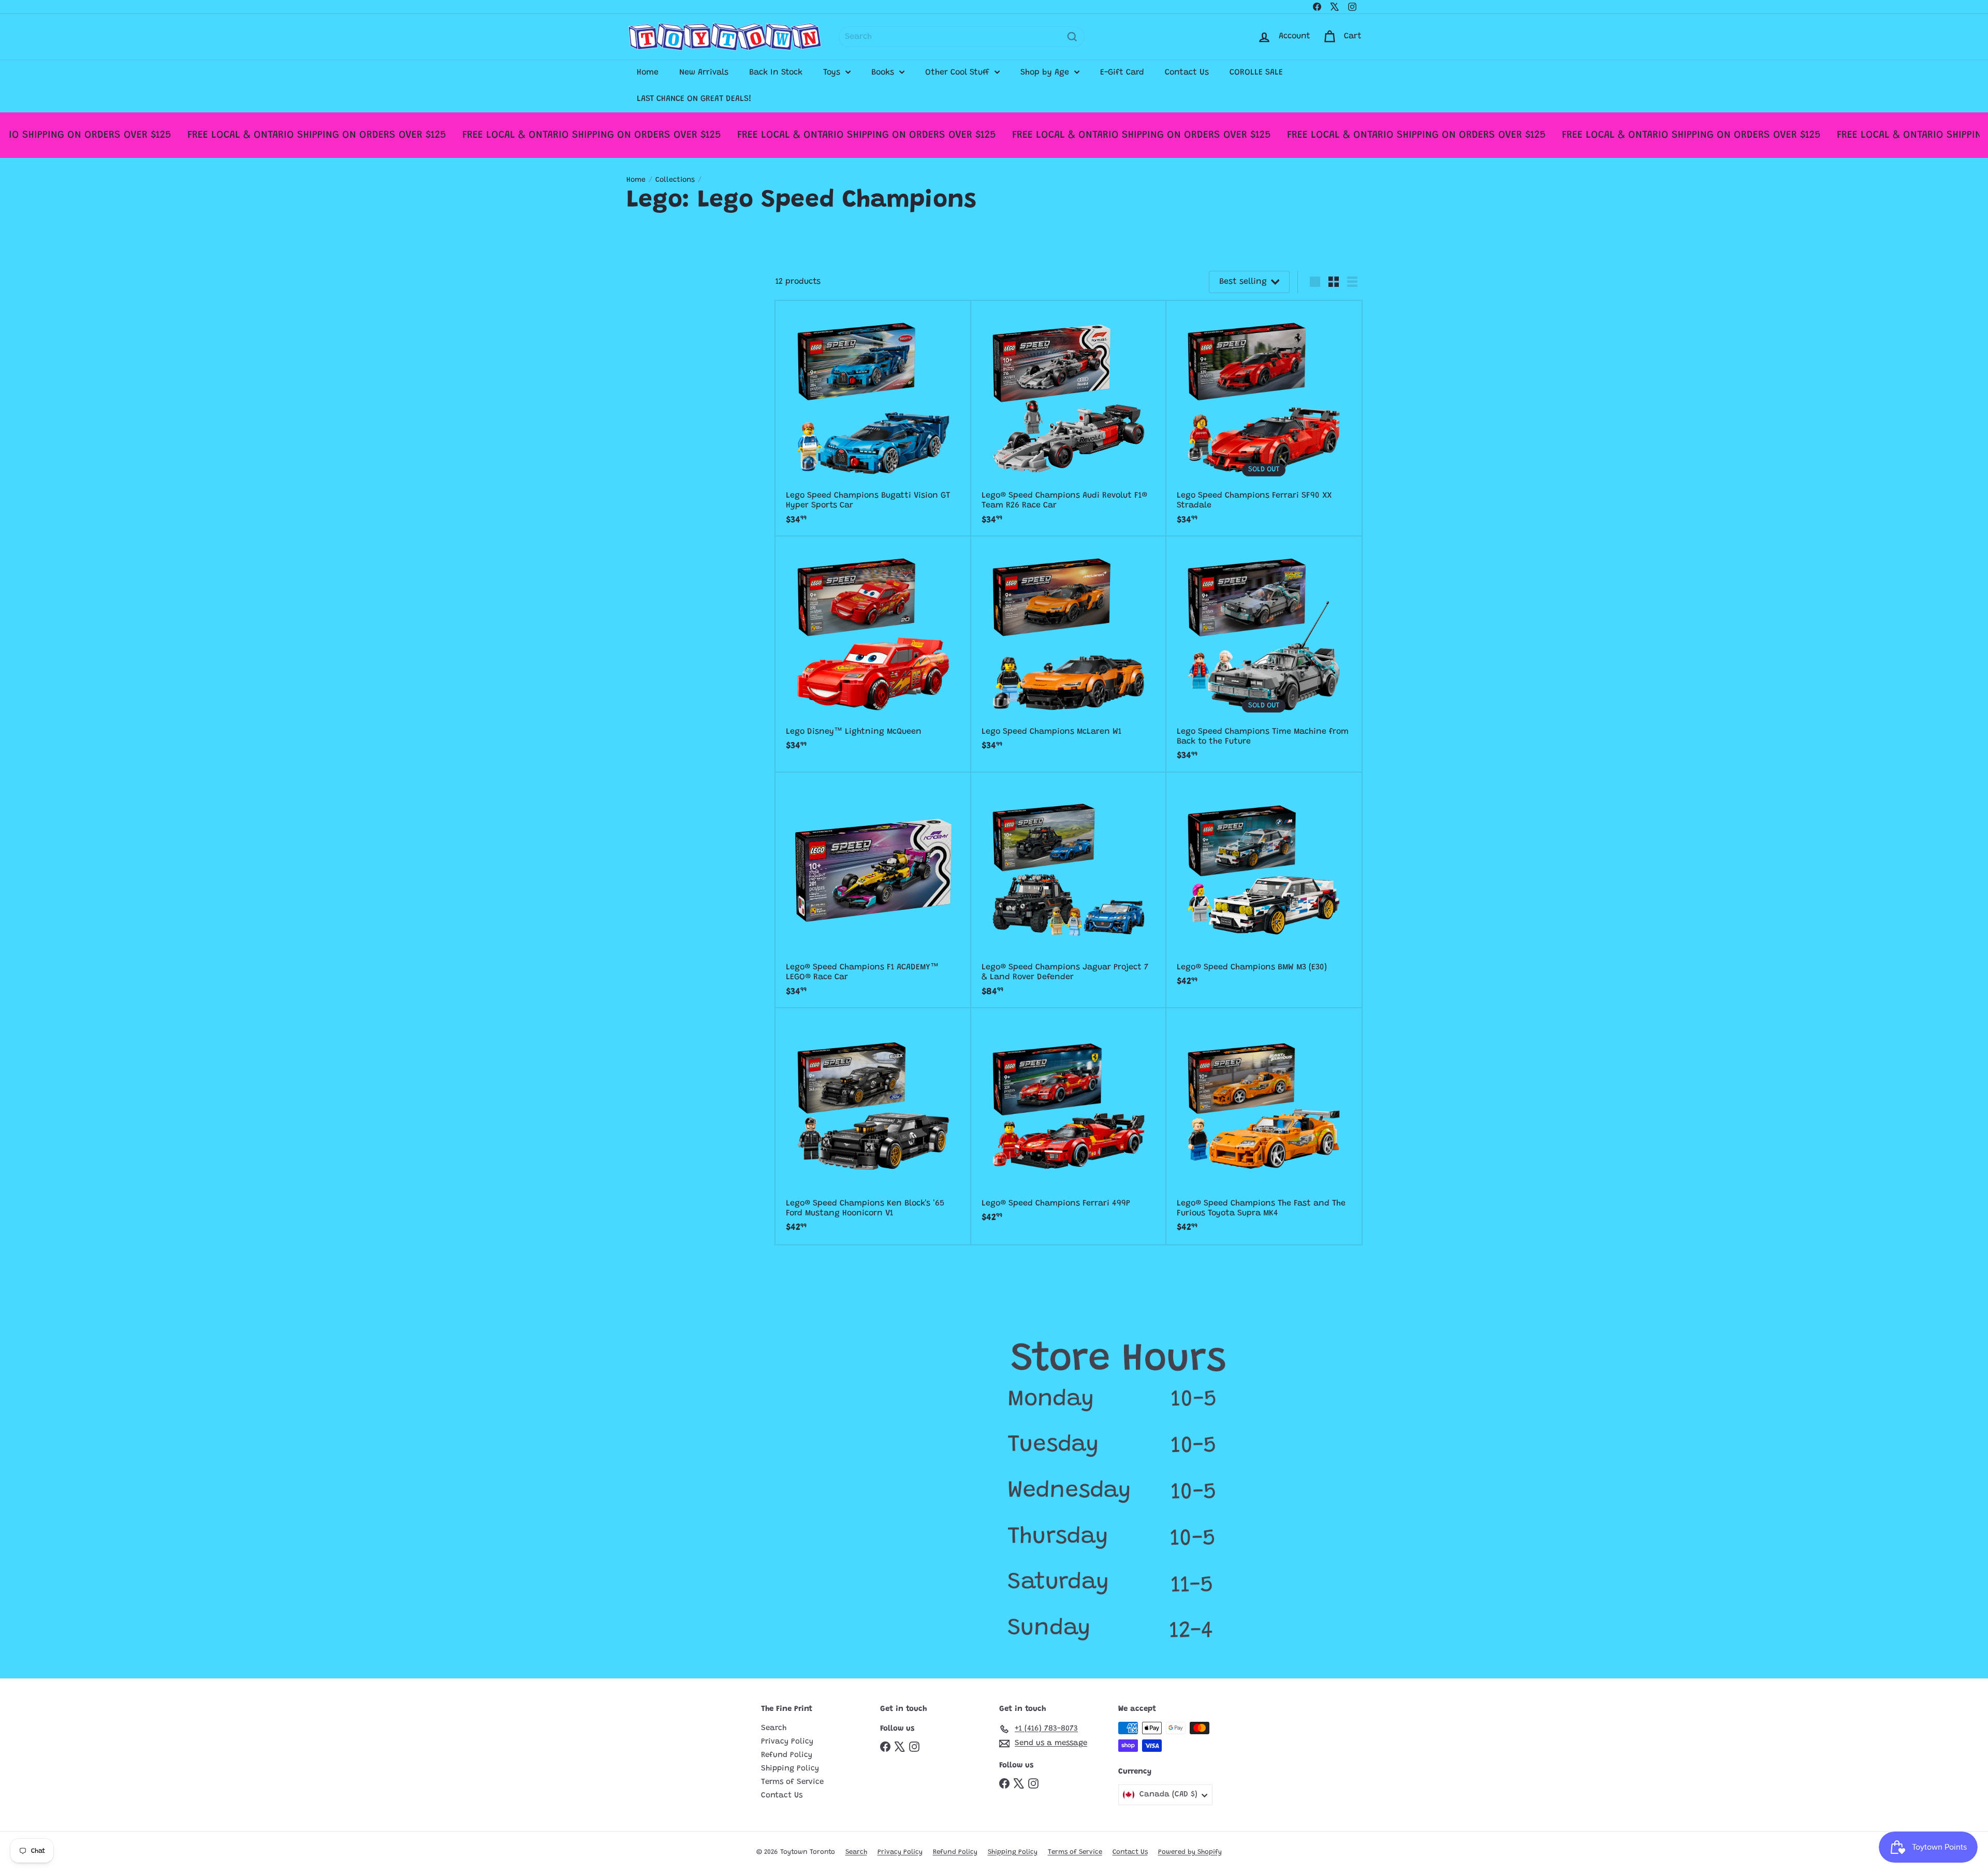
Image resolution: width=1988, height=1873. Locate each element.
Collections (675, 180)
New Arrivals (704, 72)
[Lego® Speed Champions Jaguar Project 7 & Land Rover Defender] (1069, 890)
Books (884, 72)
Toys (833, 72)
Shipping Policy (790, 1769)
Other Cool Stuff (959, 72)
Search (774, 1728)
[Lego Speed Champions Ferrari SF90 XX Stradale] (1264, 419)
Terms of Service (792, 1782)
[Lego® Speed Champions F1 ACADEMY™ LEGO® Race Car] (873, 890)
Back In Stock (776, 72)
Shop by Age (1046, 72)
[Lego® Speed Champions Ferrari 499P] (1069, 1121)
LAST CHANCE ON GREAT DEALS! (694, 99)
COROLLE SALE (1256, 72)
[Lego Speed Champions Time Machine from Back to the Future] (1264, 654)
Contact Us (1187, 72)
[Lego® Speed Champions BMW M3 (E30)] (1264, 885)
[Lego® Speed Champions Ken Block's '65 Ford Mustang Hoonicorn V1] (873, 1126)
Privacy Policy (787, 1742)
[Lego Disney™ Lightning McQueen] (873, 649)
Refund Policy (787, 1755)
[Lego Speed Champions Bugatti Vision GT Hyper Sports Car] (873, 419)
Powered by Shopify (1190, 1852)
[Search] (1072, 37)
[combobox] (962, 37)
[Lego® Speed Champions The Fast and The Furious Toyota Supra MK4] (1264, 1126)
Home (648, 72)
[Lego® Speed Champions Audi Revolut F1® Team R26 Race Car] (1069, 419)
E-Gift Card (1122, 72)
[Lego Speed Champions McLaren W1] (1069, 649)
